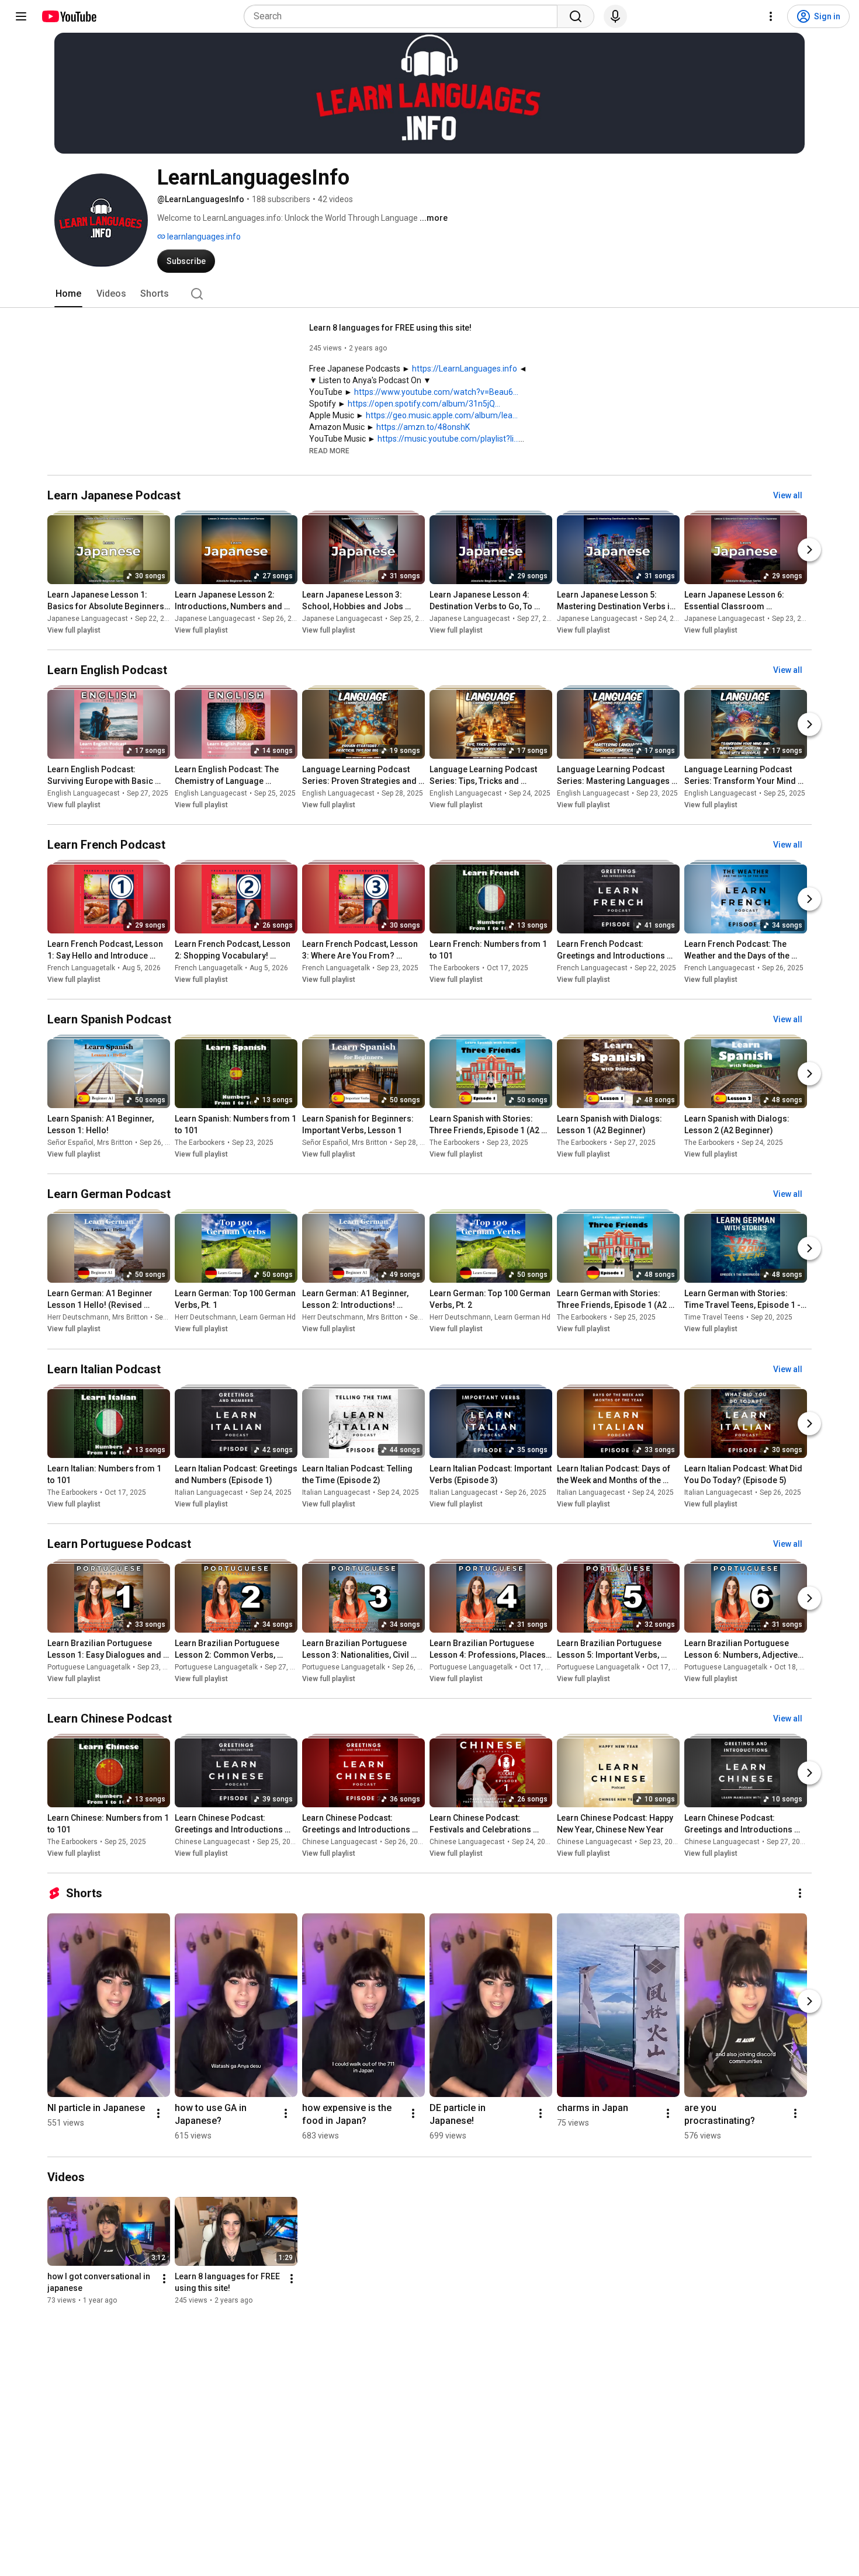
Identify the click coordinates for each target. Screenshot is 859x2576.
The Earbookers (455, 968)
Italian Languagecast (209, 1492)
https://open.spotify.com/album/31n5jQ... (424, 404)
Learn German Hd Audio (278, 1318)
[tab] (68, 294)
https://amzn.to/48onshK (423, 427)
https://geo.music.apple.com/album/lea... (442, 415)
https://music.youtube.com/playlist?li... (448, 439)
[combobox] (404, 16)
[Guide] (21, 16)
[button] (329, 450)
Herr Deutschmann (78, 1318)
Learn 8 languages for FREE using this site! (390, 328)
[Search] (576, 16)
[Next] (809, 550)
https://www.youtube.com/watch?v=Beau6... (436, 392)
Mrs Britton (115, 1143)
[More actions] (800, 1893)
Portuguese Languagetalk (89, 1667)
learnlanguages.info (203, 237)
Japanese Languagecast (88, 619)
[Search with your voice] (615, 16)
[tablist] (430, 294)
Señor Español (70, 1143)
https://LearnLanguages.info (465, 369)
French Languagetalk (81, 968)
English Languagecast (84, 793)
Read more (329, 451)
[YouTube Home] (69, 16)
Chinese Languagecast (212, 1842)
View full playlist (74, 630)
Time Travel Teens (714, 1318)
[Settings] (771, 16)
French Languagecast (592, 968)
